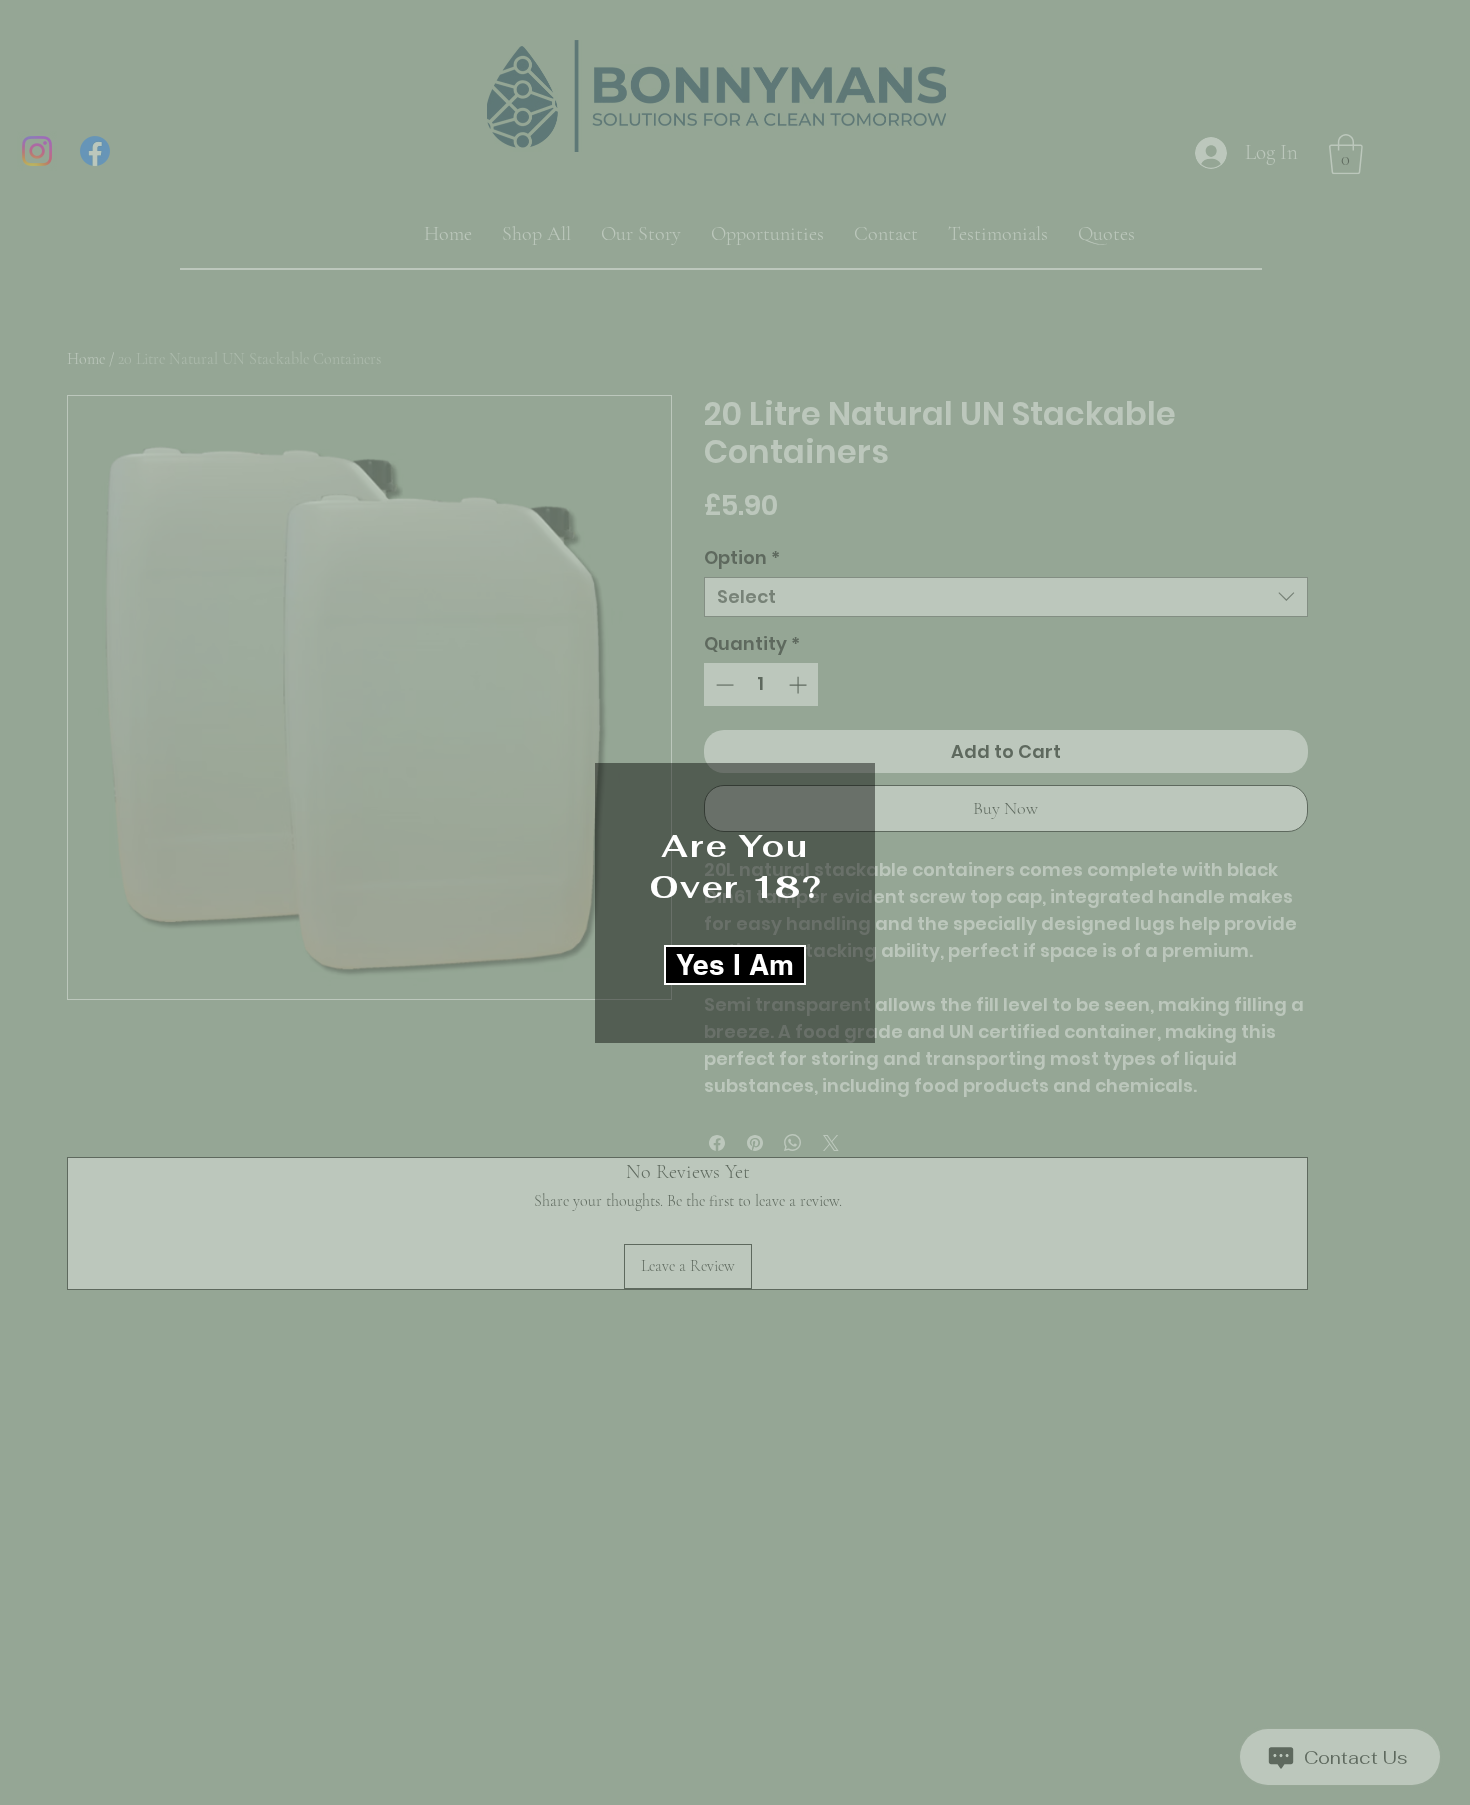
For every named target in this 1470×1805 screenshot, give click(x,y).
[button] (735, 965)
